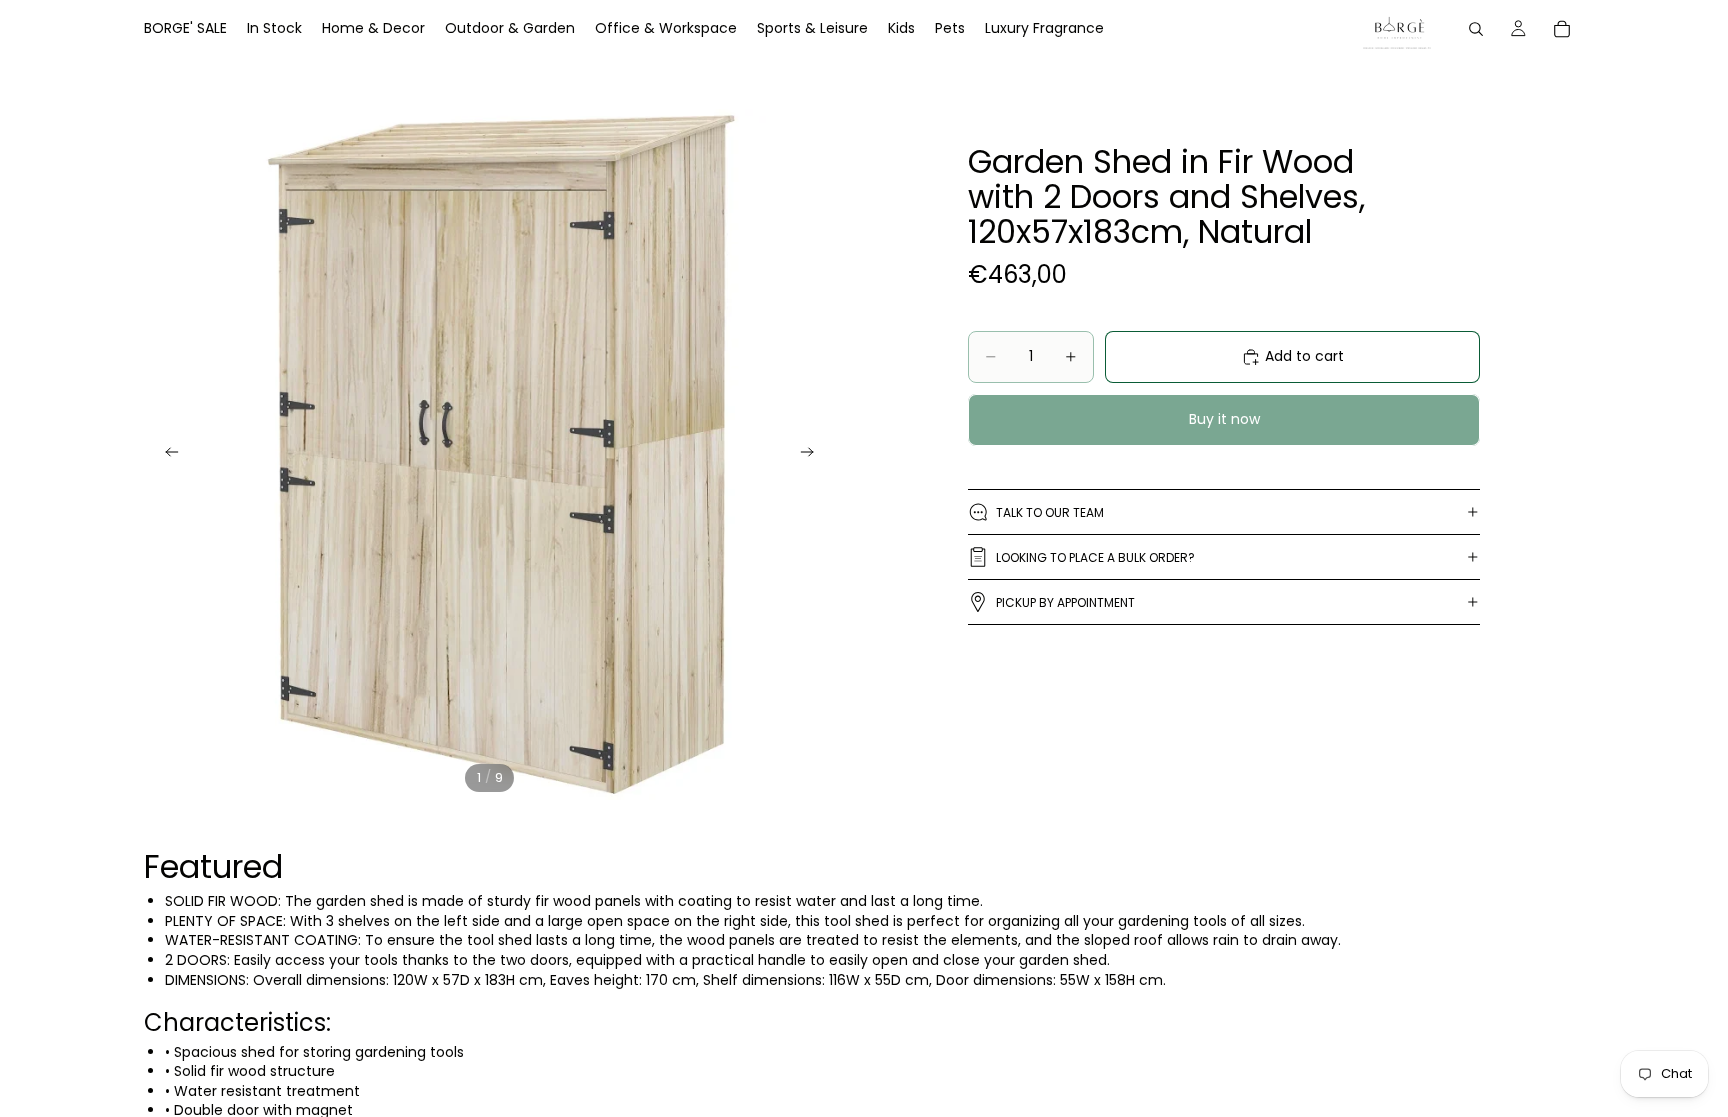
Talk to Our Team (1050, 512)
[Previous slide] (166, 455)
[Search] (1476, 29)
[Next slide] (813, 455)
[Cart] (1562, 29)
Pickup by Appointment (1065, 602)
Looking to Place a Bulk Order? (1095, 557)
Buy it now (1224, 419)
